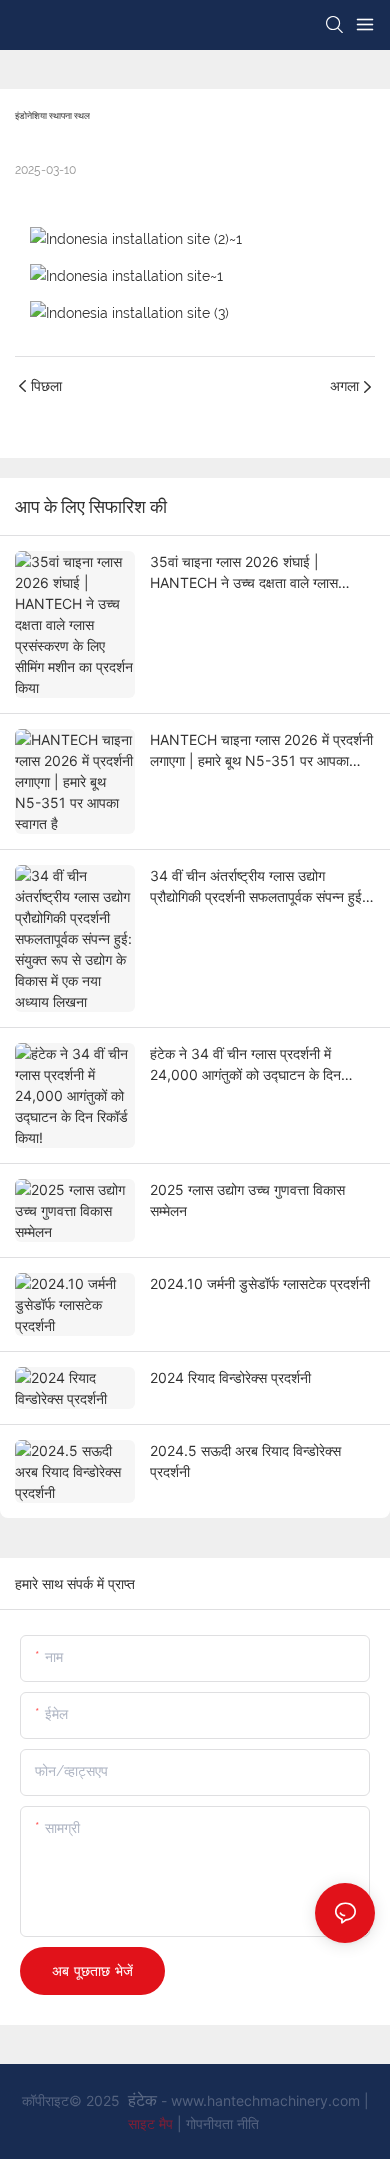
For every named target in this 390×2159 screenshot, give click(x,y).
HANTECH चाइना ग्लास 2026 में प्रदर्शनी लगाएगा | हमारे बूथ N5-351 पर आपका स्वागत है (261, 751)
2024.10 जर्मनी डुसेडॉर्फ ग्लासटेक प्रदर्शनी (260, 1283)
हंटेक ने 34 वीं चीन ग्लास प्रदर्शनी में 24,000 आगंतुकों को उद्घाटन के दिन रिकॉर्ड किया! (245, 1065)
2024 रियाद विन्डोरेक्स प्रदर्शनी (230, 1377)
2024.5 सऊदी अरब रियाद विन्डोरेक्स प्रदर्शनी (245, 1461)
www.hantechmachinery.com (267, 2100)
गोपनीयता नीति (222, 2123)
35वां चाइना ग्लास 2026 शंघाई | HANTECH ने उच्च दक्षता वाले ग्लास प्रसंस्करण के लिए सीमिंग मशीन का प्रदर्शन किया (256, 573)
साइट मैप (152, 2123)
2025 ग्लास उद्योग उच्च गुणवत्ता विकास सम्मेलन (247, 1200)
